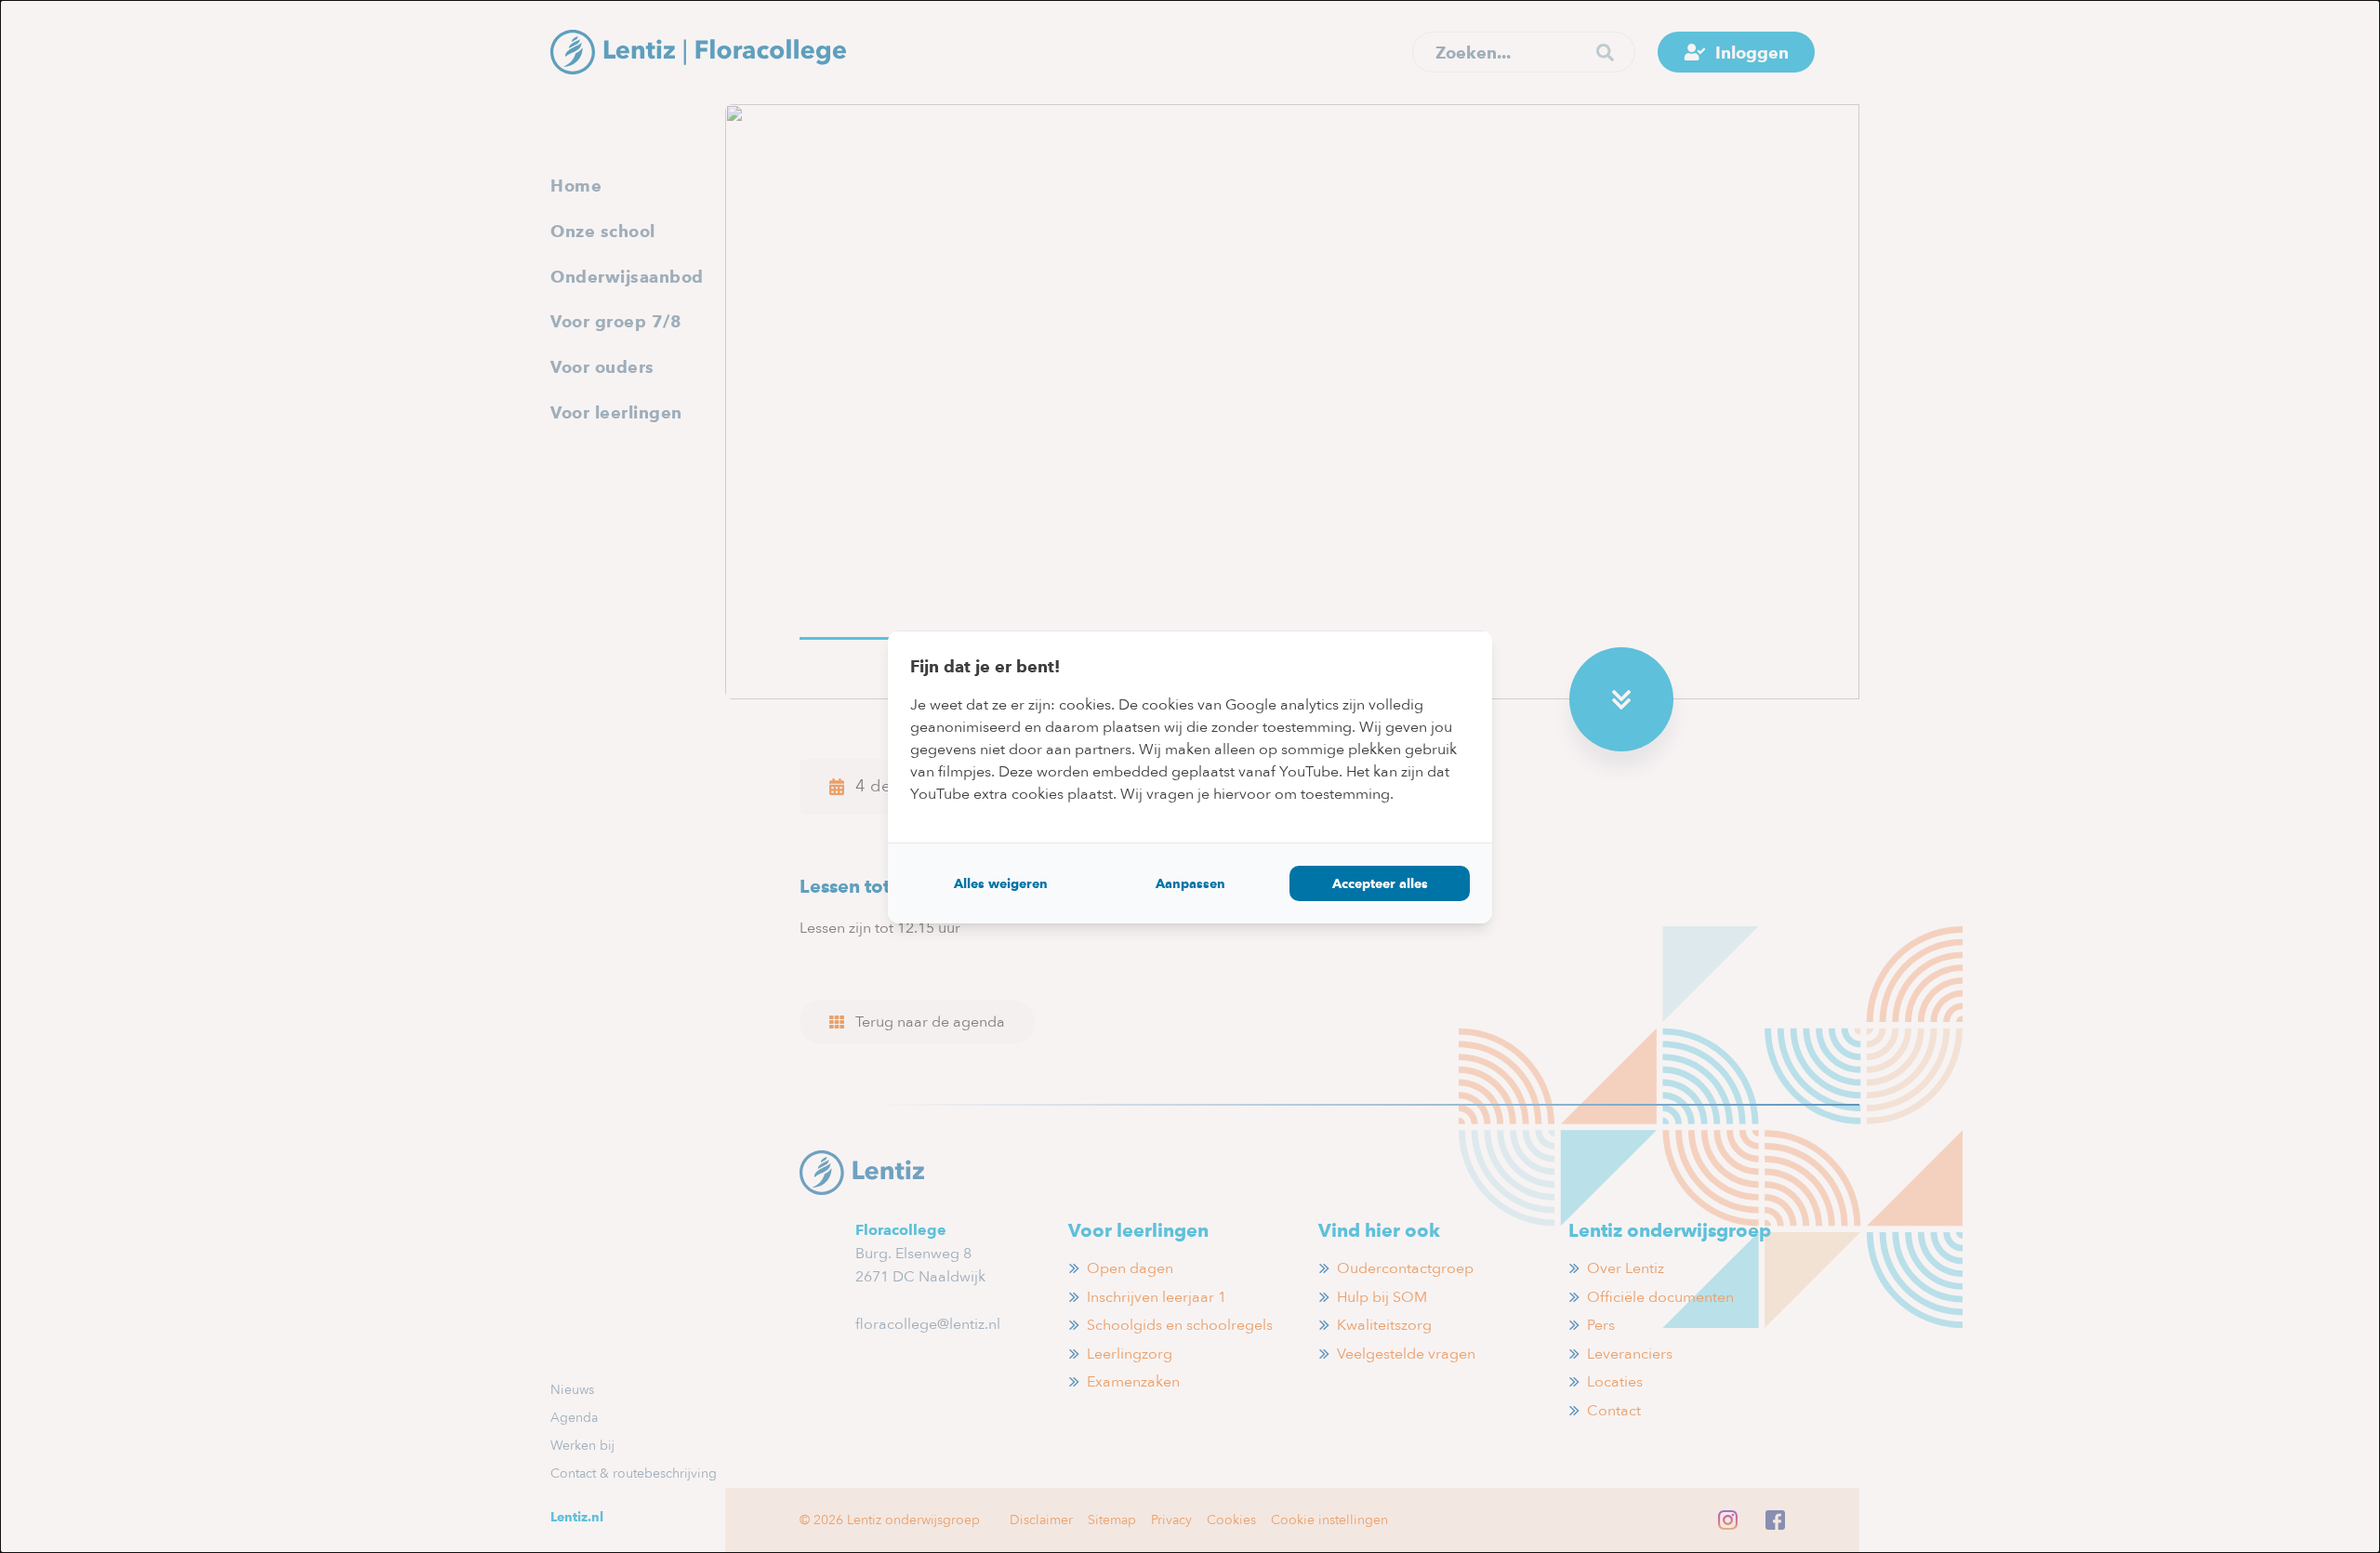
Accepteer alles (1380, 883)
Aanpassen (1190, 883)
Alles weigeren (1001, 883)
